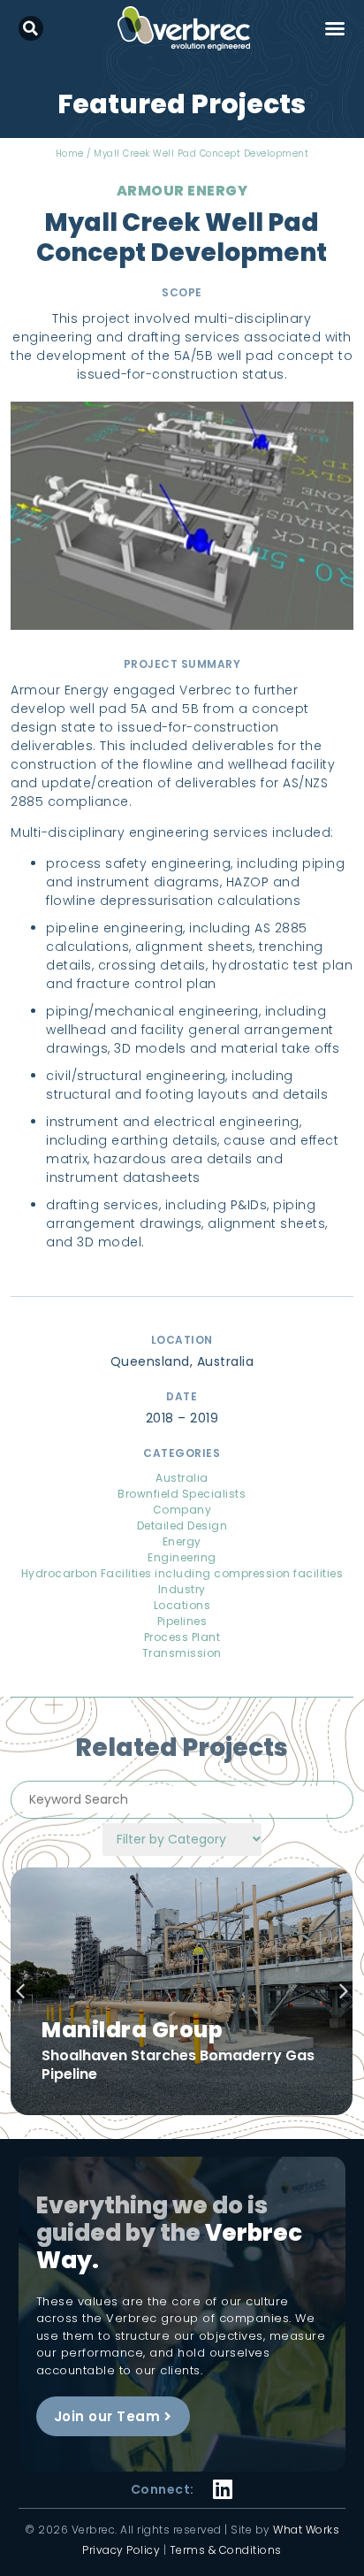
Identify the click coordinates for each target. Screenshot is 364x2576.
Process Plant (182, 1637)
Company (182, 1510)
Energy (182, 1541)
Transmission (182, 1653)
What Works (306, 2530)
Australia (182, 1478)
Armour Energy (182, 191)
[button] (31, 28)
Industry (182, 1589)
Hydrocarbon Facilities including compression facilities (182, 1573)
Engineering (182, 1557)
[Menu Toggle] (335, 28)
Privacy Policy (121, 2550)
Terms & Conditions (226, 2550)
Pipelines (182, 1621)
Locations (182, 1605)
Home (70, 153)
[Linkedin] (223, 2478)
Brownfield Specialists (182, 1494)
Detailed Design (182, 1526)
